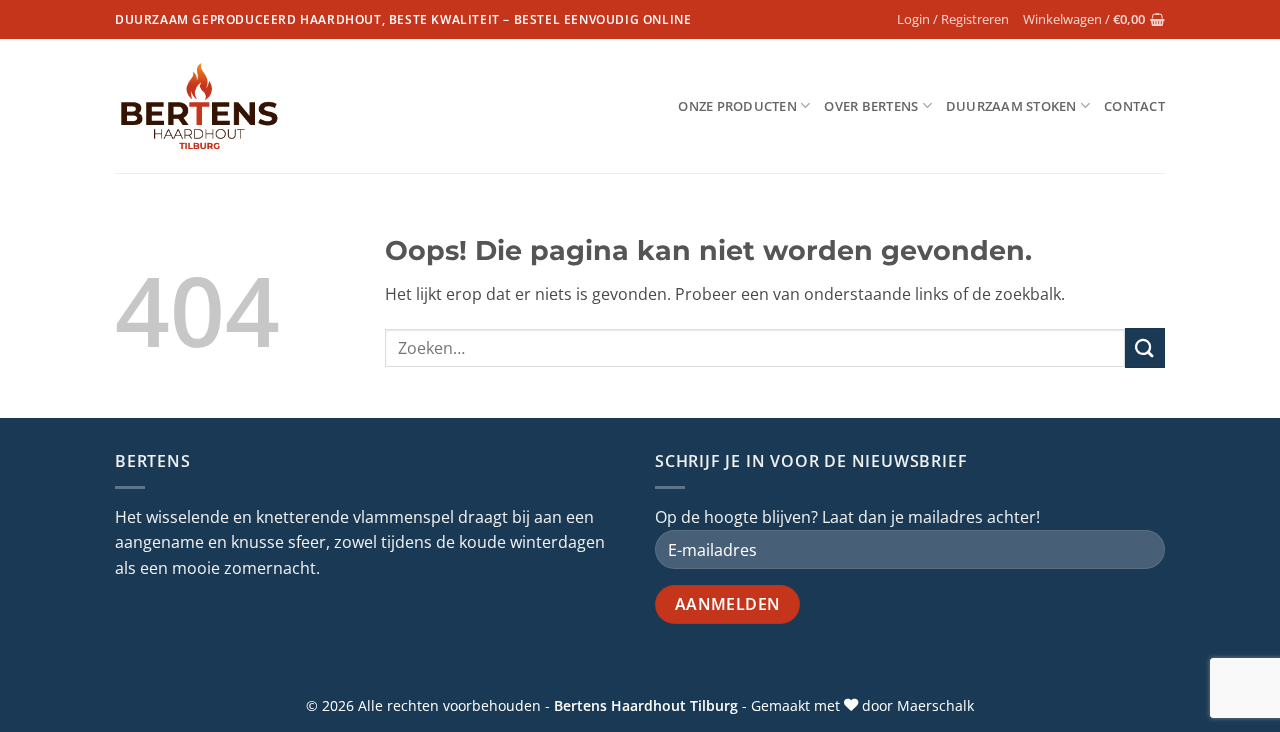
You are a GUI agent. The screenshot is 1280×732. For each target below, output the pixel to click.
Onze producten (737, 106)
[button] (953, 19)
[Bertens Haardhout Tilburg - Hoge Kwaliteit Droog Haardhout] (199, 106)
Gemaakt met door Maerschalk (862, 705)
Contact (1134, 106)
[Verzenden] (1145, 347)
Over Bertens (871, 106)
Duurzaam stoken (1011, 106)
